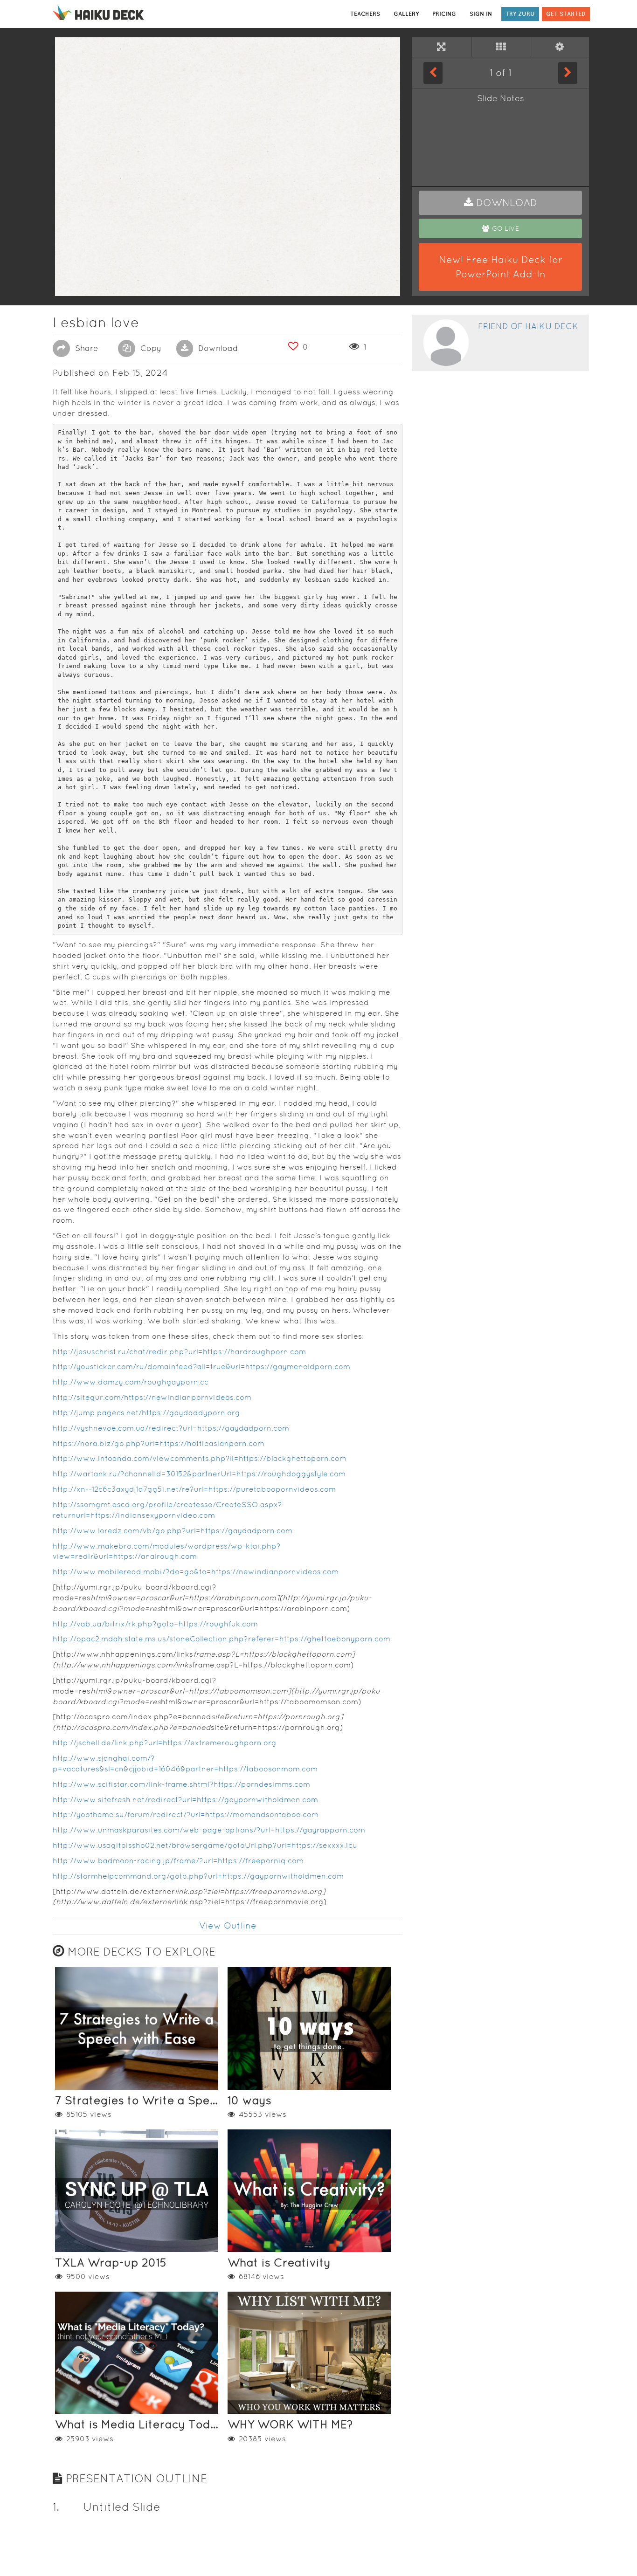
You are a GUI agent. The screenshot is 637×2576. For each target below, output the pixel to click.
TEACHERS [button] (365, 14)
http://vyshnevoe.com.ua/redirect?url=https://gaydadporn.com (171, 1428)
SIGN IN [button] (481, 14)
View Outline (228, 1925)
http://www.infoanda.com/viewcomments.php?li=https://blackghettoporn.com (200, 1458)
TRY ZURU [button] (520, 14)
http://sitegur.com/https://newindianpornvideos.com (152, 1397)
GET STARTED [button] (566, 14)
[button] (500, 203)
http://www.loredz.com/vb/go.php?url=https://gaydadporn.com (173, 1531)
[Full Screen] (441, 47)
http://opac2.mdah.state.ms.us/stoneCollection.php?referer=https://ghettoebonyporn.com (222, 1639)
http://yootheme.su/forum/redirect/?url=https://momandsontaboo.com (186, 1815)
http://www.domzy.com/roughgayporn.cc (131, 1382)
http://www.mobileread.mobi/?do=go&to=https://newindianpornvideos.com (196, 1572)
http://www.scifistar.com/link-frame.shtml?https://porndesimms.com (181, 1784)
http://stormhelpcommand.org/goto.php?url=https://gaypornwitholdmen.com (198, 1876)
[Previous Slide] (433, 73)
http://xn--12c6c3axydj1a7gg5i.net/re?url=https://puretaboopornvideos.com (194, 1489)
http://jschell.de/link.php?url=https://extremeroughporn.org (165, 1743)
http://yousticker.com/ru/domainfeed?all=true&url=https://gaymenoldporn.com (201, 1367)
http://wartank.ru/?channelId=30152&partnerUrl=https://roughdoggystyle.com (199, 1474)
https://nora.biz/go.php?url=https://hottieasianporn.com (159, 1443)
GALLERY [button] (406, 14)
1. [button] (56, 2507)
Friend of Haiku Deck (528, 326)
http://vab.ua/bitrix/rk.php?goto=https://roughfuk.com (155, 1624)
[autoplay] (560, 47)
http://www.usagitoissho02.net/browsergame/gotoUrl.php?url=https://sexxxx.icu (205, 1845)
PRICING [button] (444, 14)
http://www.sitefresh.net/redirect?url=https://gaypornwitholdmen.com (185, 1800)
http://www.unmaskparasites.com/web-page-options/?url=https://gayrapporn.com (209, 1830)
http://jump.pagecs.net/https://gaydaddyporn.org (146, 1413)
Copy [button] (150, 348)
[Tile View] (501, 47)
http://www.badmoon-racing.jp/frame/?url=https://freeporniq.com (178, 1861)
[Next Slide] (568, 73)
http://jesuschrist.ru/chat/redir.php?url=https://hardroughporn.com (179, 1352)
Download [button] (217, 348)
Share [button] (85, 348)
